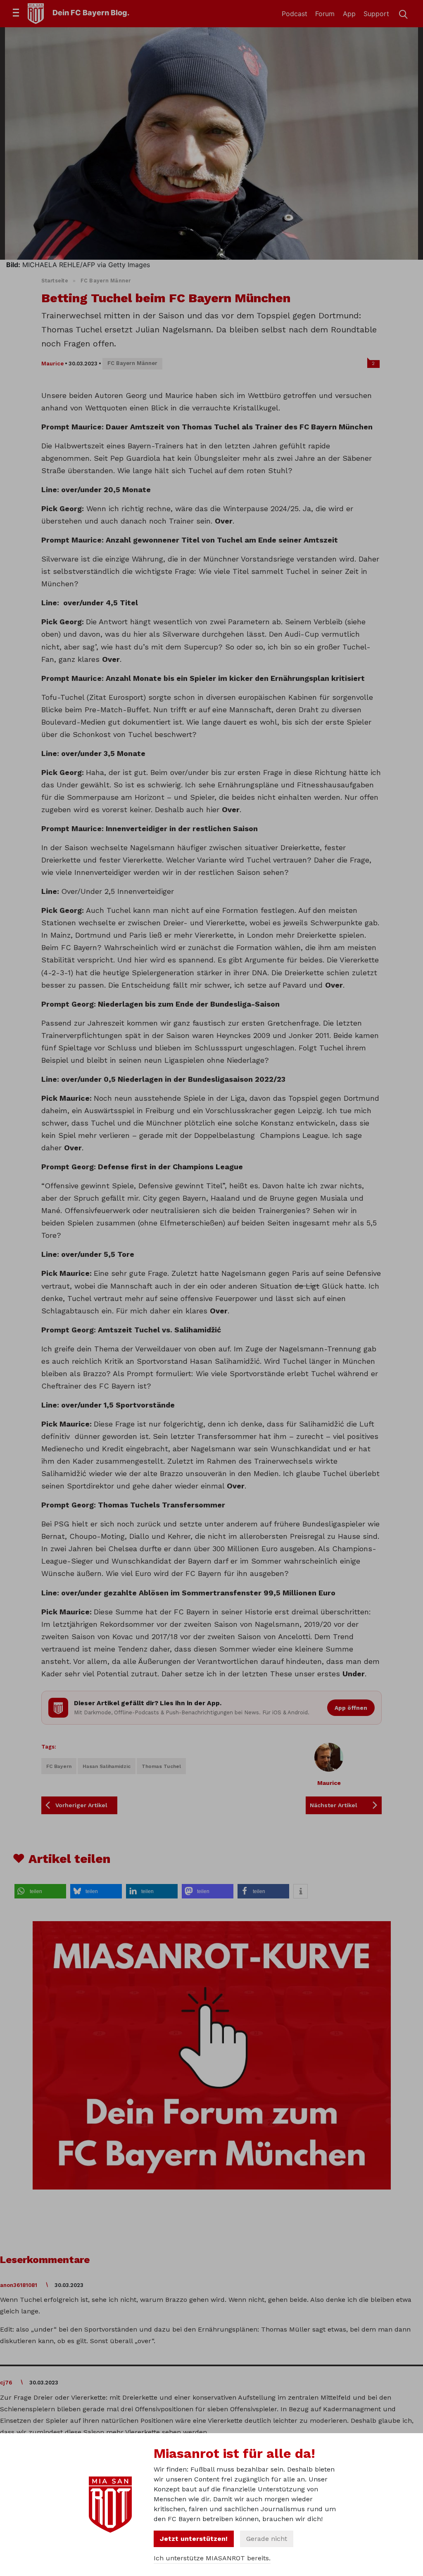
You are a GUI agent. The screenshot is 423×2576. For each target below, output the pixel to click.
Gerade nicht (267, 2539)
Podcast (295, 14)
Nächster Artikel (334, 1805)
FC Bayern (59, 1766)
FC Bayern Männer (106, 281)
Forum (325, 14)
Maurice (52, 364)
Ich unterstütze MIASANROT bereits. (212, 2558)
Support (376, 14)
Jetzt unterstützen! (194, 2539)
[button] (40, 1891)
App (349, 14)
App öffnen (351, 1708)
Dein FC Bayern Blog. (91, 13)
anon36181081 (19, 2285)
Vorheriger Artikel (81, 1805)
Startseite (55, 281)
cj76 (6, 2383)
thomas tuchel (161, 1766)
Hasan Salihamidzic (107, 1766)
